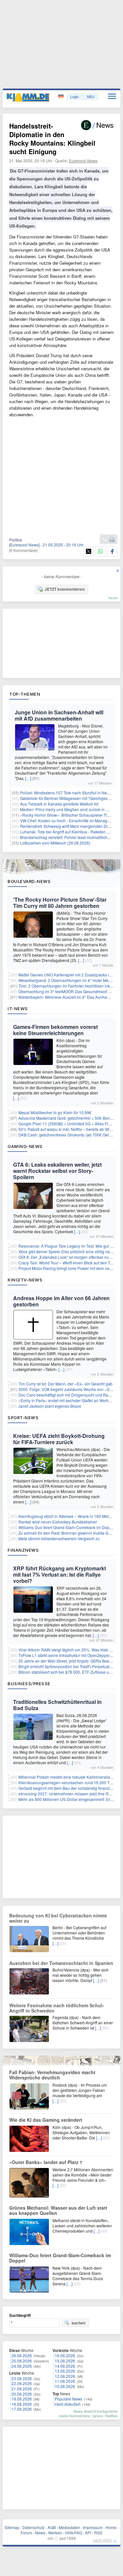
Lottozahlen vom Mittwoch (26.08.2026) (55, 843)
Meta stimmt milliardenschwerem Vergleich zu (59, 1538)
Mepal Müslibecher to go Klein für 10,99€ (55, 1112)
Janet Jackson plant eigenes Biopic (50, 1406)
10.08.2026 (65, 2386)
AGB (52, 2527)
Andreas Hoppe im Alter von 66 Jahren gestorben (61, 1301)
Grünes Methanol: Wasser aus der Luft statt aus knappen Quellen (58, 2210)
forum (113, 598)
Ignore (98, 2416)
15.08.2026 (65, 2361)
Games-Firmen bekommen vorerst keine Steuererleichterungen (55, 1030)
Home (111, 2527)
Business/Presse (29, 1684)
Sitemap (12, 2527)
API (88, 2533)
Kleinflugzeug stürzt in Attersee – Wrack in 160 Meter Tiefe (70, 1516)
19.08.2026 (22, 2399)
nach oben (102, 2540)
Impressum (93, 2527)
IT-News (18, 1009)
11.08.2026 (65, 2381)
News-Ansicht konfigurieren (96, 2411)
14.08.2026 (65, 2366)
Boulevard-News (29, 881)
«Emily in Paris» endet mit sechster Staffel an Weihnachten (71, 1400)
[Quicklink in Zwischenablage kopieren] (105, 540)
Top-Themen (25, 694)
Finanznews (23, 1550)
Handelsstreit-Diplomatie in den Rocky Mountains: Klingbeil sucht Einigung (52, 139)
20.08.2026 (22, 2394)
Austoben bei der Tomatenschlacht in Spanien (61, 1963)
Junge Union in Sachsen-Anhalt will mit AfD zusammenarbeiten (59, 715)
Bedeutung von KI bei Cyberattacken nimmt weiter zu (58, 1918)
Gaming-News (25, 1146)
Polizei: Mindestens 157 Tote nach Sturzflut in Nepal (66, 793)
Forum (26, 2533)
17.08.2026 (22, 2409)
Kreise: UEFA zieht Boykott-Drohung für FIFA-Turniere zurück (59, 1439)
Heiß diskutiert (68, 2404)
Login (74, 96)
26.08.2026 (22, 2355)
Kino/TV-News (25, 1280)
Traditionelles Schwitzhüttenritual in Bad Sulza (57, 1705)
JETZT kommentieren (65, 589)
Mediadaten (69, 2527)
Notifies (112, 2416)
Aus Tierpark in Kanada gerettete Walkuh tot (59, 804)
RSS (98, 2533)
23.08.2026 (22, 2378)
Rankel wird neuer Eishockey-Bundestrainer (58, 1522)
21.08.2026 (22, 2389)
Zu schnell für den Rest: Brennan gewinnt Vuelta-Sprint (67, 1533)
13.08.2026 (65, 2371)
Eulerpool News (83, 161)
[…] (28, 778)
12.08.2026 (65, 2376)
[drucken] (112, 540)
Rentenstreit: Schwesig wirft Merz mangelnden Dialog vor (71, 826)
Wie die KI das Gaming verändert (46, 2120)
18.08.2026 (22, 2404)
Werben (55, 2533)
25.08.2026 (22, 2361)
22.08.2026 (22, 2383)
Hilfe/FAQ (74, 2533)
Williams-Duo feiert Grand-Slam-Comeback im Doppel (67, 1527)
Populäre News (69, 2399)
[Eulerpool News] (24, 545)
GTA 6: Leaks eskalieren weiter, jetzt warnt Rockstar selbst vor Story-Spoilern (57, 1171)
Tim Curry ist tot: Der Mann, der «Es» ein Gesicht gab (65, 1384)
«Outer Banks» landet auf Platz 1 (46, 2162)
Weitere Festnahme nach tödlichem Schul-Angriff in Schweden (57, 2008)
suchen (78, 2323)
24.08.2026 (22, 2366)
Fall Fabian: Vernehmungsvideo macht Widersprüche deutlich (52, 2075)
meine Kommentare (74, 2416)
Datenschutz (33, 2527)
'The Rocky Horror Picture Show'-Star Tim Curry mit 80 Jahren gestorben (60, 903)
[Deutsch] (61, 97)
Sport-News (23, 1418)
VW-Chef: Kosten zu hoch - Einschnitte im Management (69, 820)
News (40, 2533)
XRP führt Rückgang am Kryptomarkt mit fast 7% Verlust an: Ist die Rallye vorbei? (60, 1574)
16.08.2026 (65, 2355)
